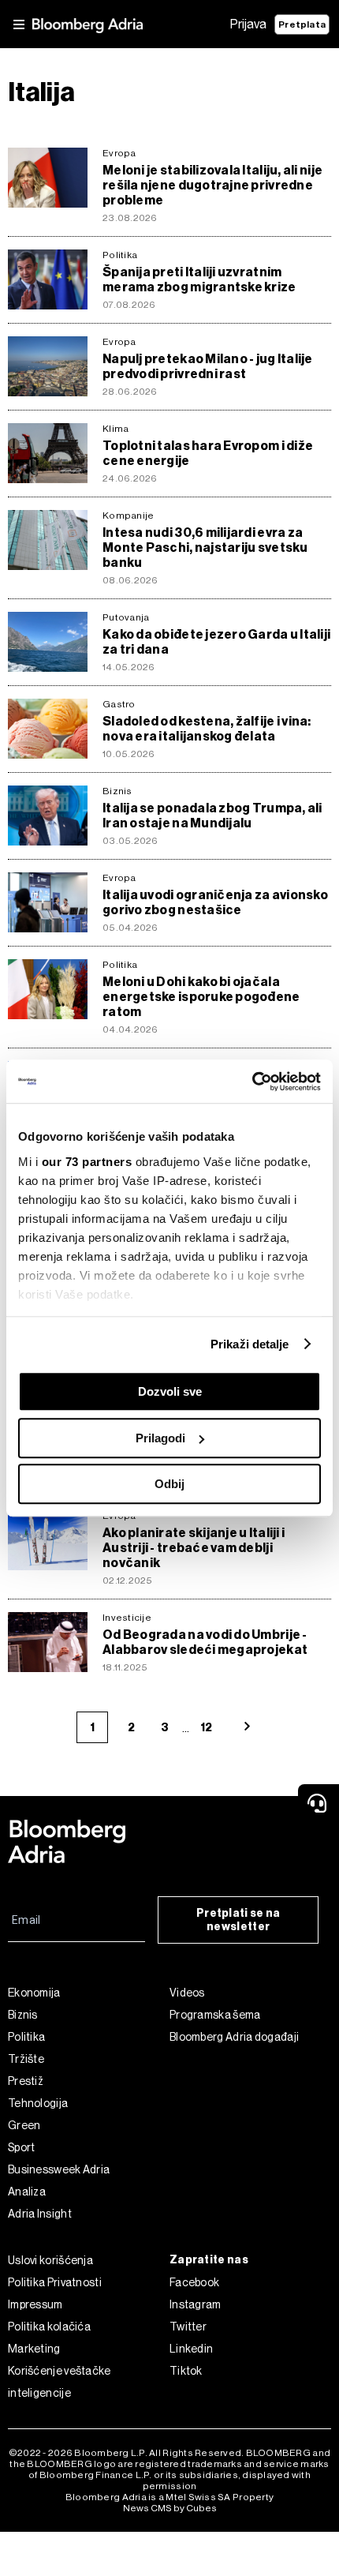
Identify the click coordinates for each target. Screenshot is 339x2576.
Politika (120, 255)
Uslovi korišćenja (50, 2260)
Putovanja (126, 617)
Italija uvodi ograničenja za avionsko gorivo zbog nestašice (215, 902)
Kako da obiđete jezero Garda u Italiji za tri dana (216, 642)
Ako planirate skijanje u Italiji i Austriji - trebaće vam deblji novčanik (194, 1548)
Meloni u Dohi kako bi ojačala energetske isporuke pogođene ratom (201, 997)
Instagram (196, 2304)
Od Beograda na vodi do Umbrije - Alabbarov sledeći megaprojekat (205, 1642)
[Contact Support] (319, 1803)
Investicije (127, 1618)
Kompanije (128, 516)
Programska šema (215, 2015)
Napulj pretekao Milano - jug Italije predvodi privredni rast (208, 366)
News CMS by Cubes (170, 2508)
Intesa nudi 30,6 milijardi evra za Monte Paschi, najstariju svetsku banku (205, 547)
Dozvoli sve (170, 1391)
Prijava (248, 24)
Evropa (119, 153)
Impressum (35, 2304)
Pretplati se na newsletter (238, 1920)
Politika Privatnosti (55, 2282)
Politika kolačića (49, 2327)
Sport (22, 2147)
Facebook (194, 2282)
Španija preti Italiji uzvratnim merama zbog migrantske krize (199, 279)
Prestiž (26, 2081)
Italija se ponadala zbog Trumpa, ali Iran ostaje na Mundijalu (212, 816)
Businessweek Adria (59, 2169)
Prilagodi (160, 1438)
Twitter (188, 2327)
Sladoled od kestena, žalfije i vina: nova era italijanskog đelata (207, 729)
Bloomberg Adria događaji (234, 2037)
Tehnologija (38, 2103)
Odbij (169, 1484)
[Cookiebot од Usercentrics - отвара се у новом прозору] (252, 1082)
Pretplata (302, 24)
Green (24, 2125)
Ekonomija (34, 1993)
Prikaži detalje (250, 1344)
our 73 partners (87, 1162)
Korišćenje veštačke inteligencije (60, 2382)
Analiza (27, 2192)
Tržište (26, 2059)
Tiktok (186, 2371)
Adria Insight (40, 2214)
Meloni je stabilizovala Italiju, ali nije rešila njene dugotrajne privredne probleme (212, 185)
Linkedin (191, 2349)
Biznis (117, 791)
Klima (115, 429)
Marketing (34, 2349)
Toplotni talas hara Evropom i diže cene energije (208, 453)
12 (206, 1728)
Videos (187, 1993)
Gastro (119, 704)
